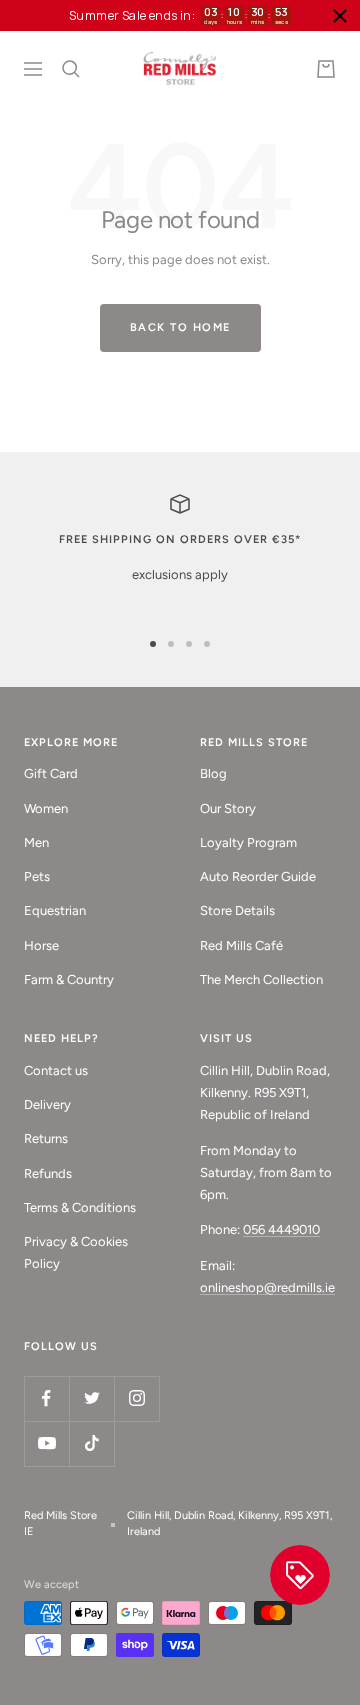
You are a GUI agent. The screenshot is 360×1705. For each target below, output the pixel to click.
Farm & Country (69, 979)
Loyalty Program (248, 842)
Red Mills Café (241, 945)
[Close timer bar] (340, 16)
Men (36, 842)
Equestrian (55, 910)
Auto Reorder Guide (258, 876)
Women (46, 808)
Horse (41, 945)
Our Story (228, 808)
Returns (46, 1138)
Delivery (47, 1104)
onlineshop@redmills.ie (267, 1287)
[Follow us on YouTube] (46, 1443)
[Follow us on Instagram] (136, 1398)
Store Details (237, 910)
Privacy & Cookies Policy (76, 1252)
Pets (37, 876)
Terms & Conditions (80, 1207)
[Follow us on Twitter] (91, 1398)
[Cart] (326, 69)
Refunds (48, 1173)
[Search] (71, 69)
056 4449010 (281, 1229)
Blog (213, 773)
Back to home (180, 327)
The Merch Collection (261, 979)
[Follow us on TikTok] (91, 1443)
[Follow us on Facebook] (46, 1398)
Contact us (56, 1070)
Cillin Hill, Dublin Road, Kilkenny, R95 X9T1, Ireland (229, 1524)
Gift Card (51, 773)
